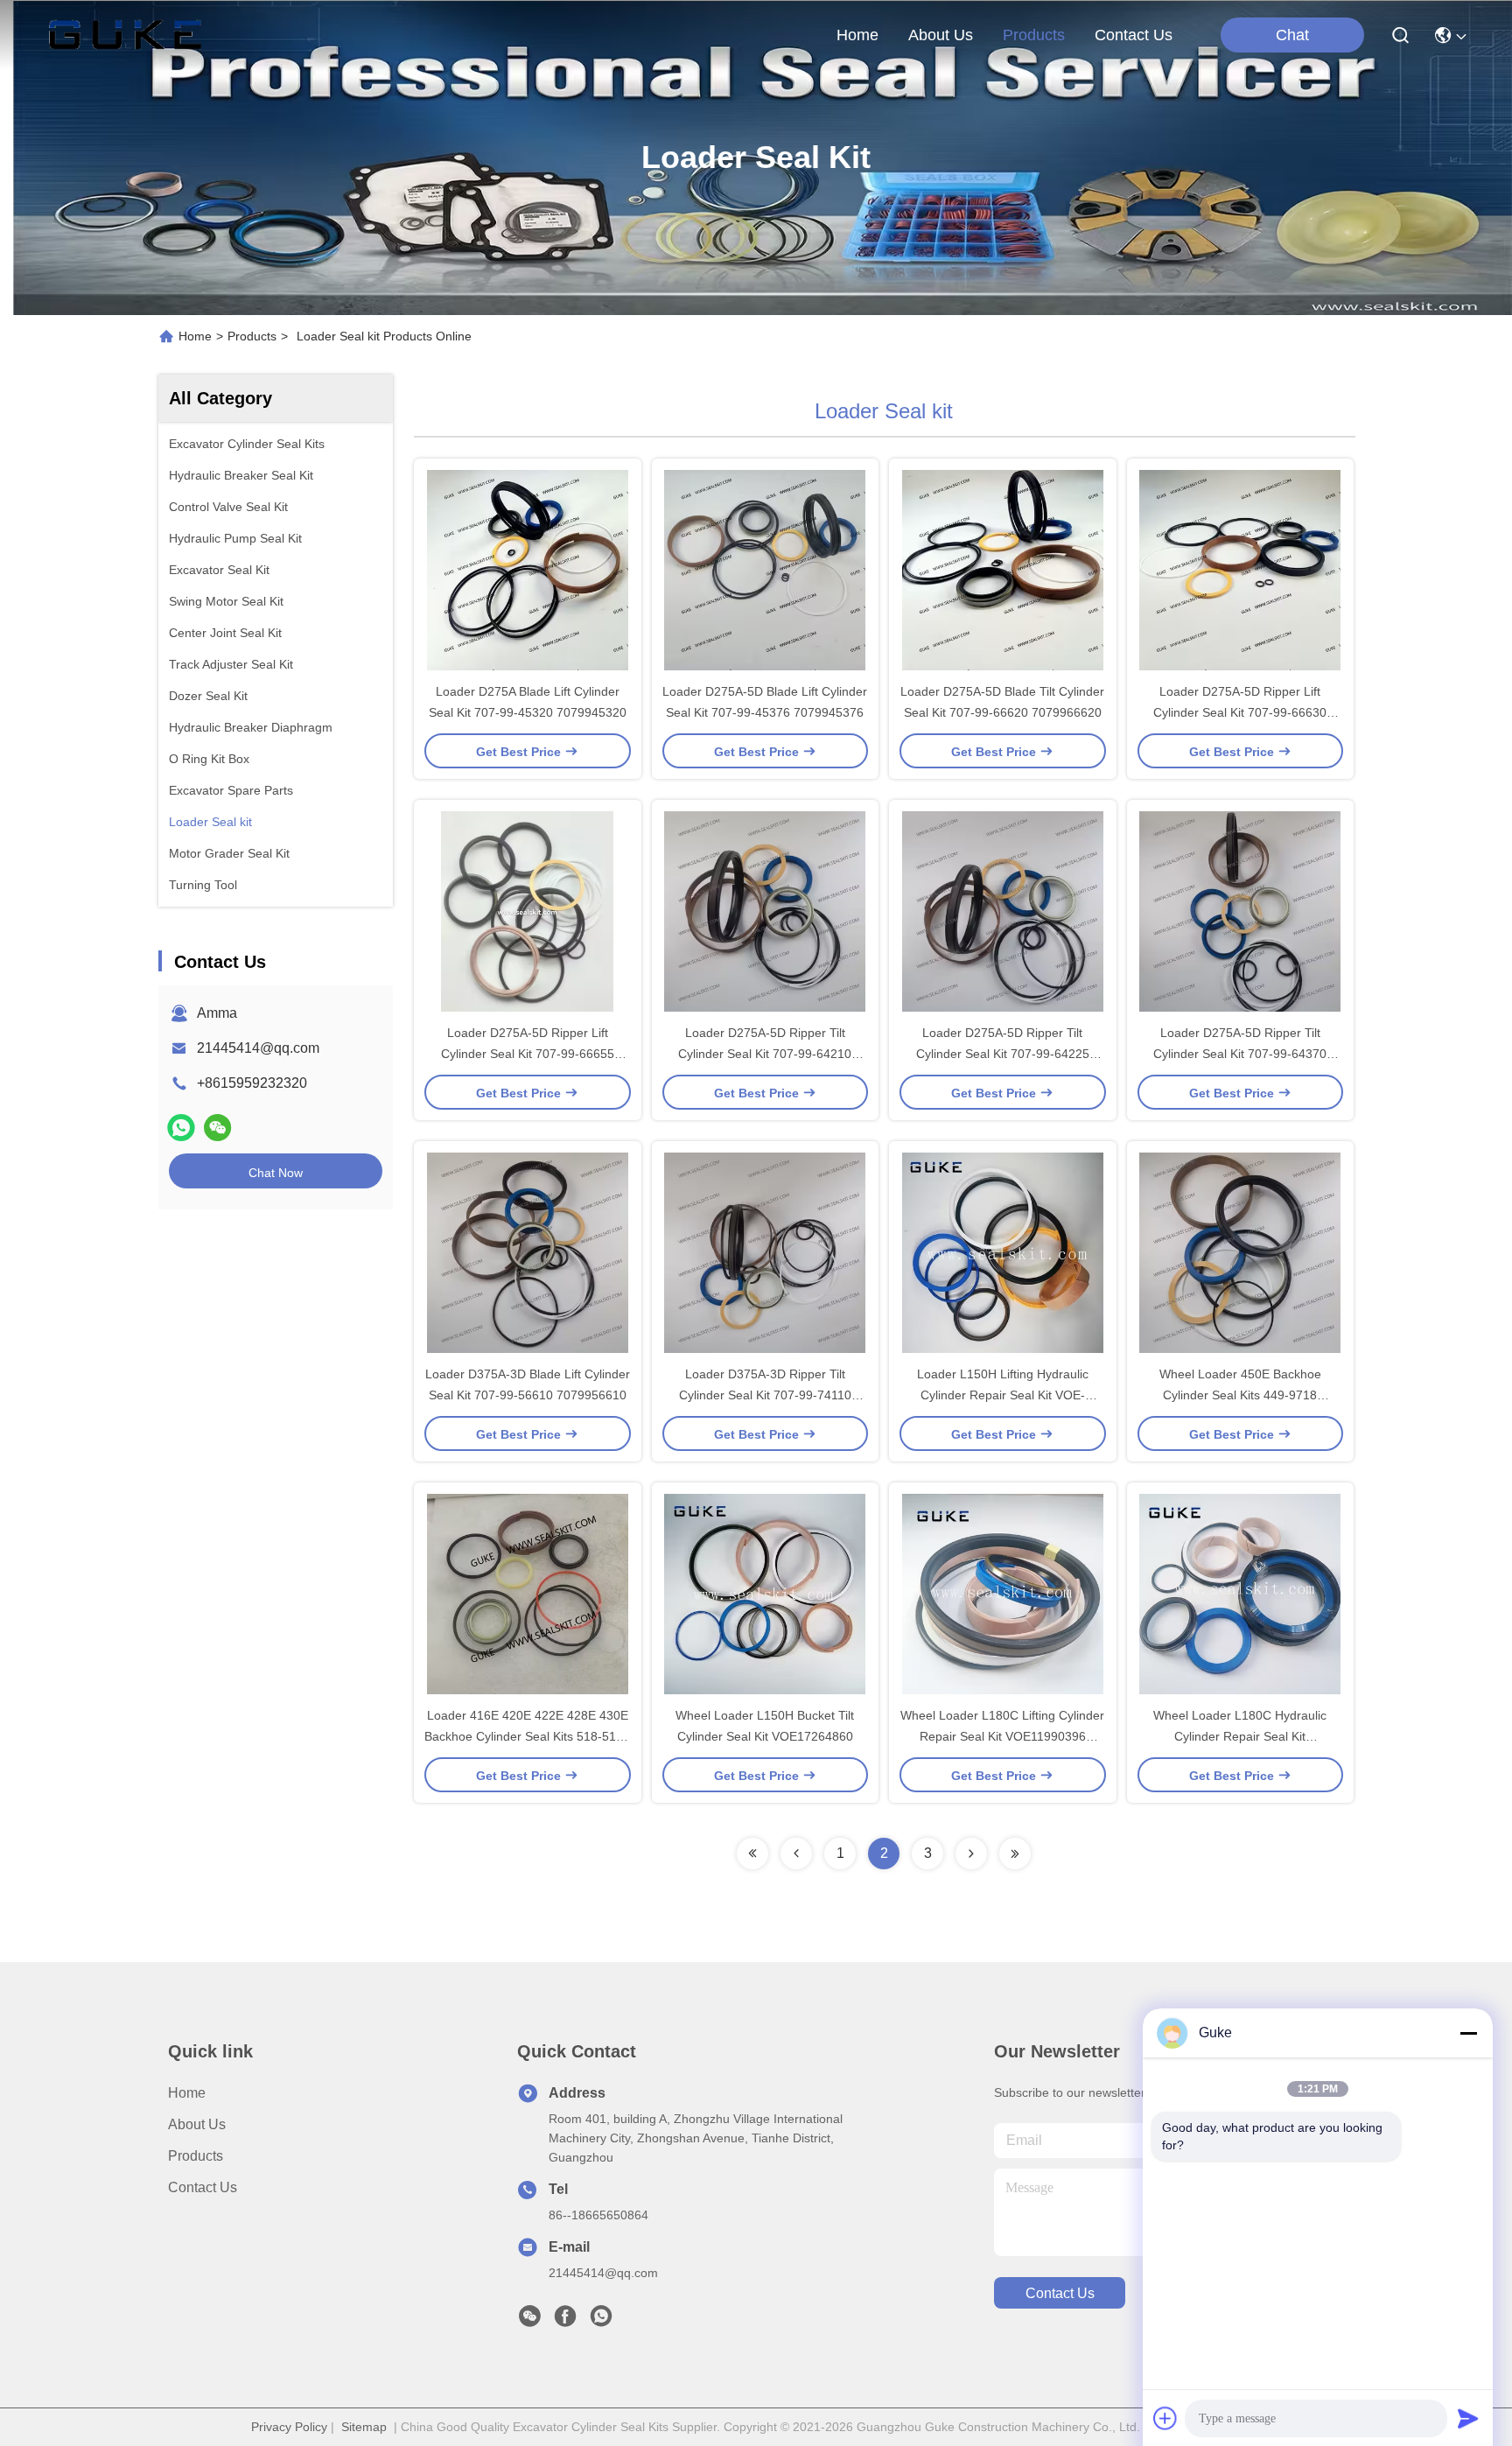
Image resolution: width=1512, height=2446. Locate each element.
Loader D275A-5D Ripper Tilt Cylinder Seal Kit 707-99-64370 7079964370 (1240, 1054)
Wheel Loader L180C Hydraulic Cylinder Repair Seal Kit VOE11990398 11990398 (1240, 1736)
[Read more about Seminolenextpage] (752, 1854)
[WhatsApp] (181, 1128)
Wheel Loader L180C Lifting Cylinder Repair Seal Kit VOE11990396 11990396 (1002, 1736)
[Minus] (1468, 2033)
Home (857, 35)
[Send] (1468, 2418)
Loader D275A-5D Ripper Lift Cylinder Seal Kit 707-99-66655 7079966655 (528, 1054)
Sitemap (364, 2427)
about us (941, 35)
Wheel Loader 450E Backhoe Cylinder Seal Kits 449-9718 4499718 (1240, 1395)
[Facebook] (565, 2321)
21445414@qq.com (258, 1048)
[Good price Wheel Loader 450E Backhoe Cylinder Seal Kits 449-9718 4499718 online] (1241, 1252)
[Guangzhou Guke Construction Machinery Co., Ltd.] (125, 35)
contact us (1134, 35)
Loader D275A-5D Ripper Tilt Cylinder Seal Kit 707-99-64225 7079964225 (1003, 1054)
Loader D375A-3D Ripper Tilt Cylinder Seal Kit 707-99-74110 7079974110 (765, 1395)
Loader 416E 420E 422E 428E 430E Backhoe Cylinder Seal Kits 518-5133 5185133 (527, 1736)
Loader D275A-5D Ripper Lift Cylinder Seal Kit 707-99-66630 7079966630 (1240, 712)
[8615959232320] (601, 2321)
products (1034, 35)
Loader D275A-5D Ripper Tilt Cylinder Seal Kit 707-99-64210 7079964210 (765, 1054)
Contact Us (203, 2187)
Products (252, 336)
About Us (197, 2124)
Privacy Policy (289, 2427)
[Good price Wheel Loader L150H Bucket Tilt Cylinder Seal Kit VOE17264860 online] (766, 1594)
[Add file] (1165, 2418)
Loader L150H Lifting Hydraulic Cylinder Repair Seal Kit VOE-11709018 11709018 (1003, 1395)
